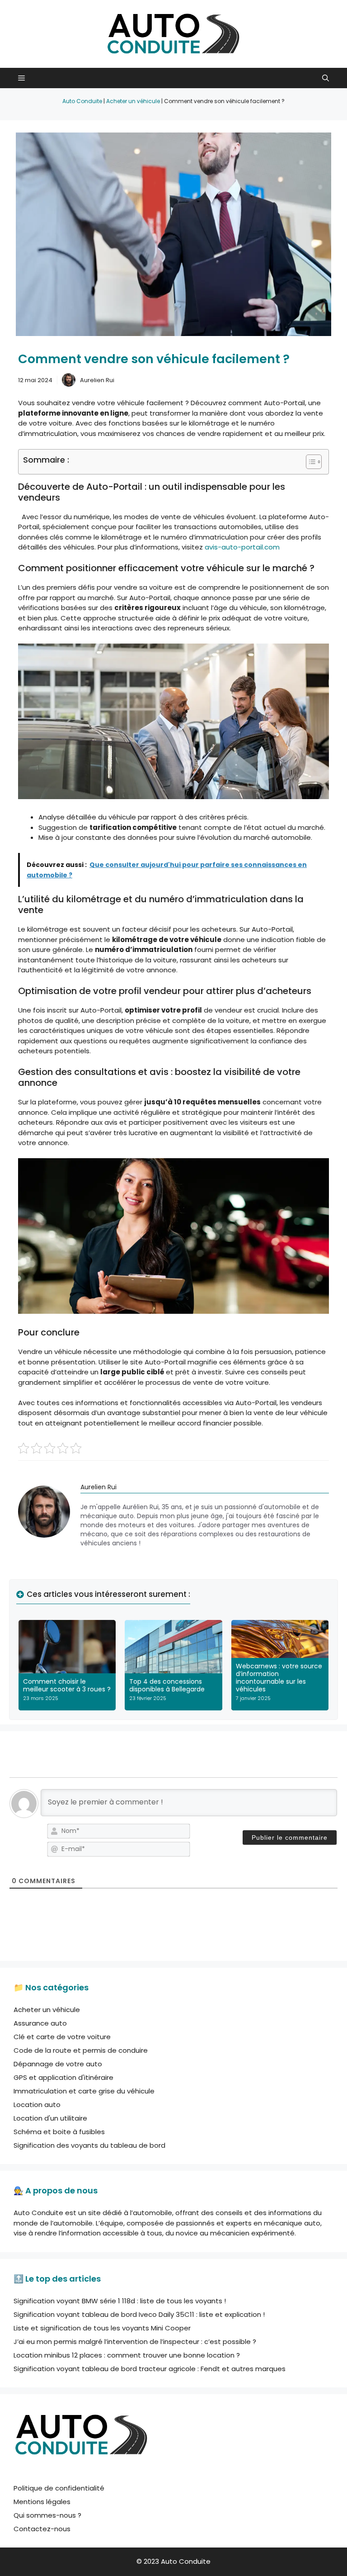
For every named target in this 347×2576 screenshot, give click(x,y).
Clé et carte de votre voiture (62, 2037)
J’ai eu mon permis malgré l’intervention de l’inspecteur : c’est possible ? (135, 2342)
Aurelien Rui (97, 380)
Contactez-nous (42, 2529)
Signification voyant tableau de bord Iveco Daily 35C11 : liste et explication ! (139, 2314)
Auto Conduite (82, 101)
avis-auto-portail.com (242, 547)
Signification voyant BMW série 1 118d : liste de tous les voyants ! (120, 2301)
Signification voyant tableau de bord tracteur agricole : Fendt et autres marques (150, 2369)
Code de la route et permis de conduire (81, 2050)
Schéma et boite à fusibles (59, 2132)
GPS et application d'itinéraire (63, 2077)
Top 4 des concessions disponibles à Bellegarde (167, 1685)
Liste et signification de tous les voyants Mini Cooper (102, 2328)
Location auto (37, 2105)
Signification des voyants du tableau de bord (89, 2145)
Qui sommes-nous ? (47, 2515)
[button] (326, 78)
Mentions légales (42, 2502)
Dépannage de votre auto (58, 2064)
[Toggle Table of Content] (309, 462)
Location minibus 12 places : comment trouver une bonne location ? (127, 2355)
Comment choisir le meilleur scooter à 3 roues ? (67, 1685)
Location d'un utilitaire (50, 2118)
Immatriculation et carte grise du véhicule (84, 2091)
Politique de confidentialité (59, 2488)
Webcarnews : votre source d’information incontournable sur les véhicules (279, 1677)
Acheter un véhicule (133, 101)
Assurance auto (40, 2023)
